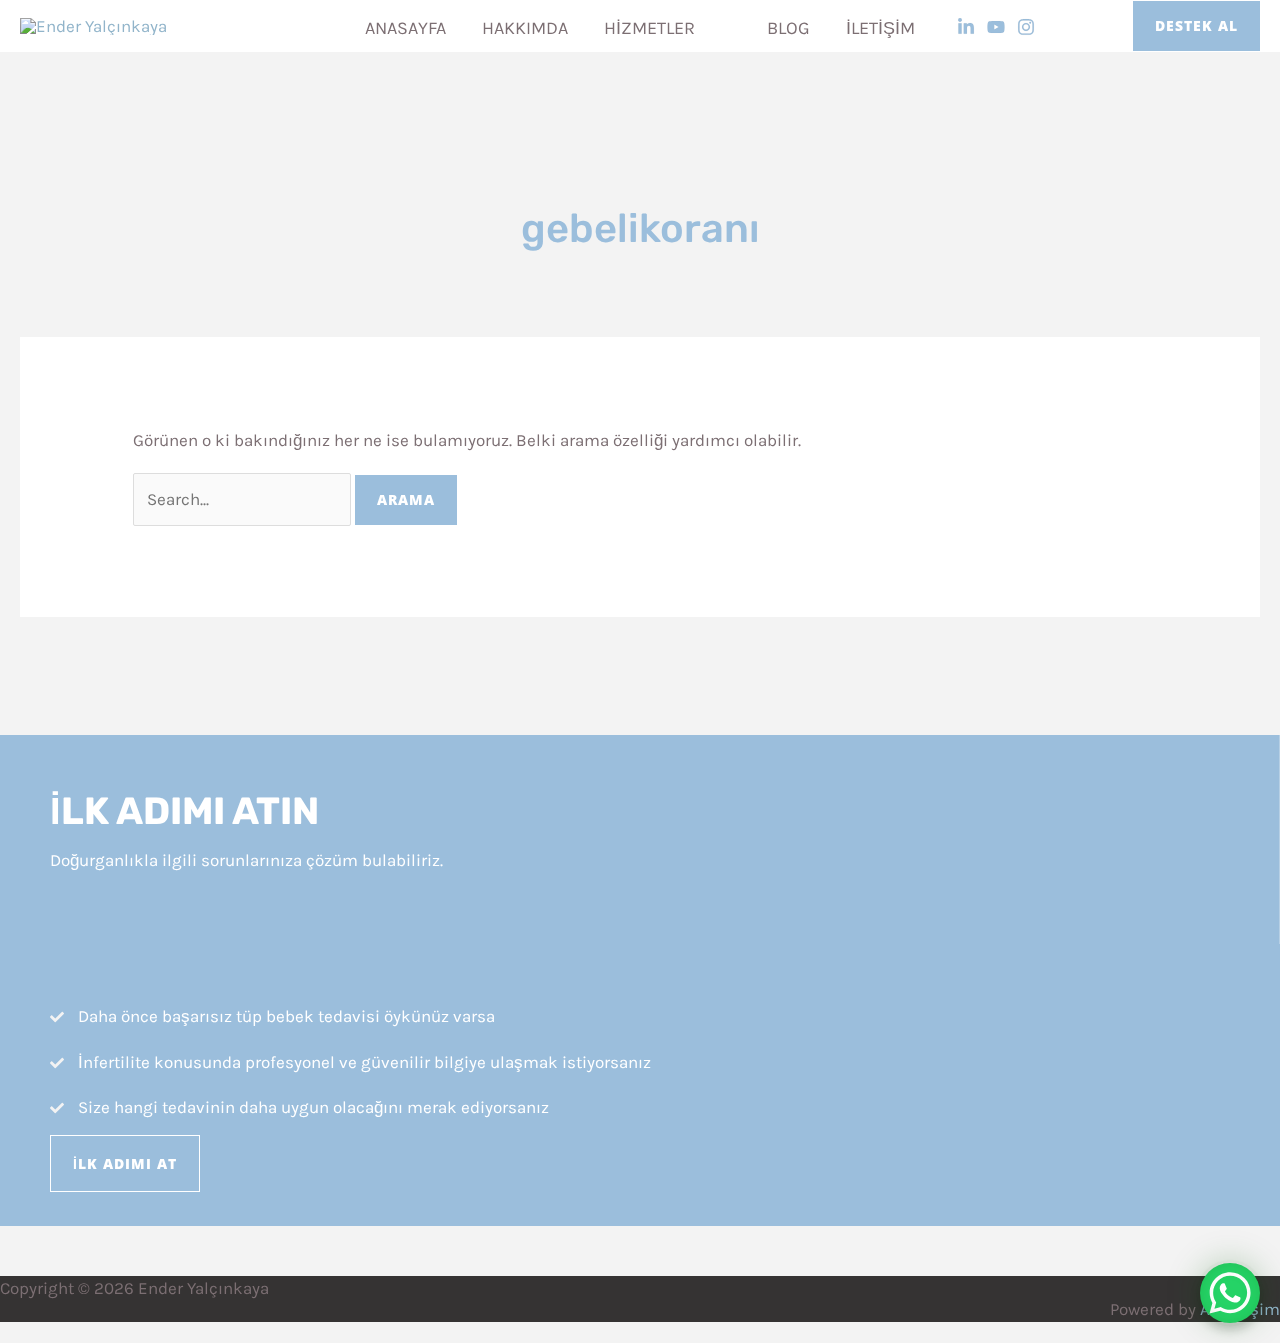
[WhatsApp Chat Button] (1230, 1293)
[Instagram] (1026, 27)
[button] (704, 28)
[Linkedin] (966, 27)
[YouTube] (996, 27)
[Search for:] (244, 499)
